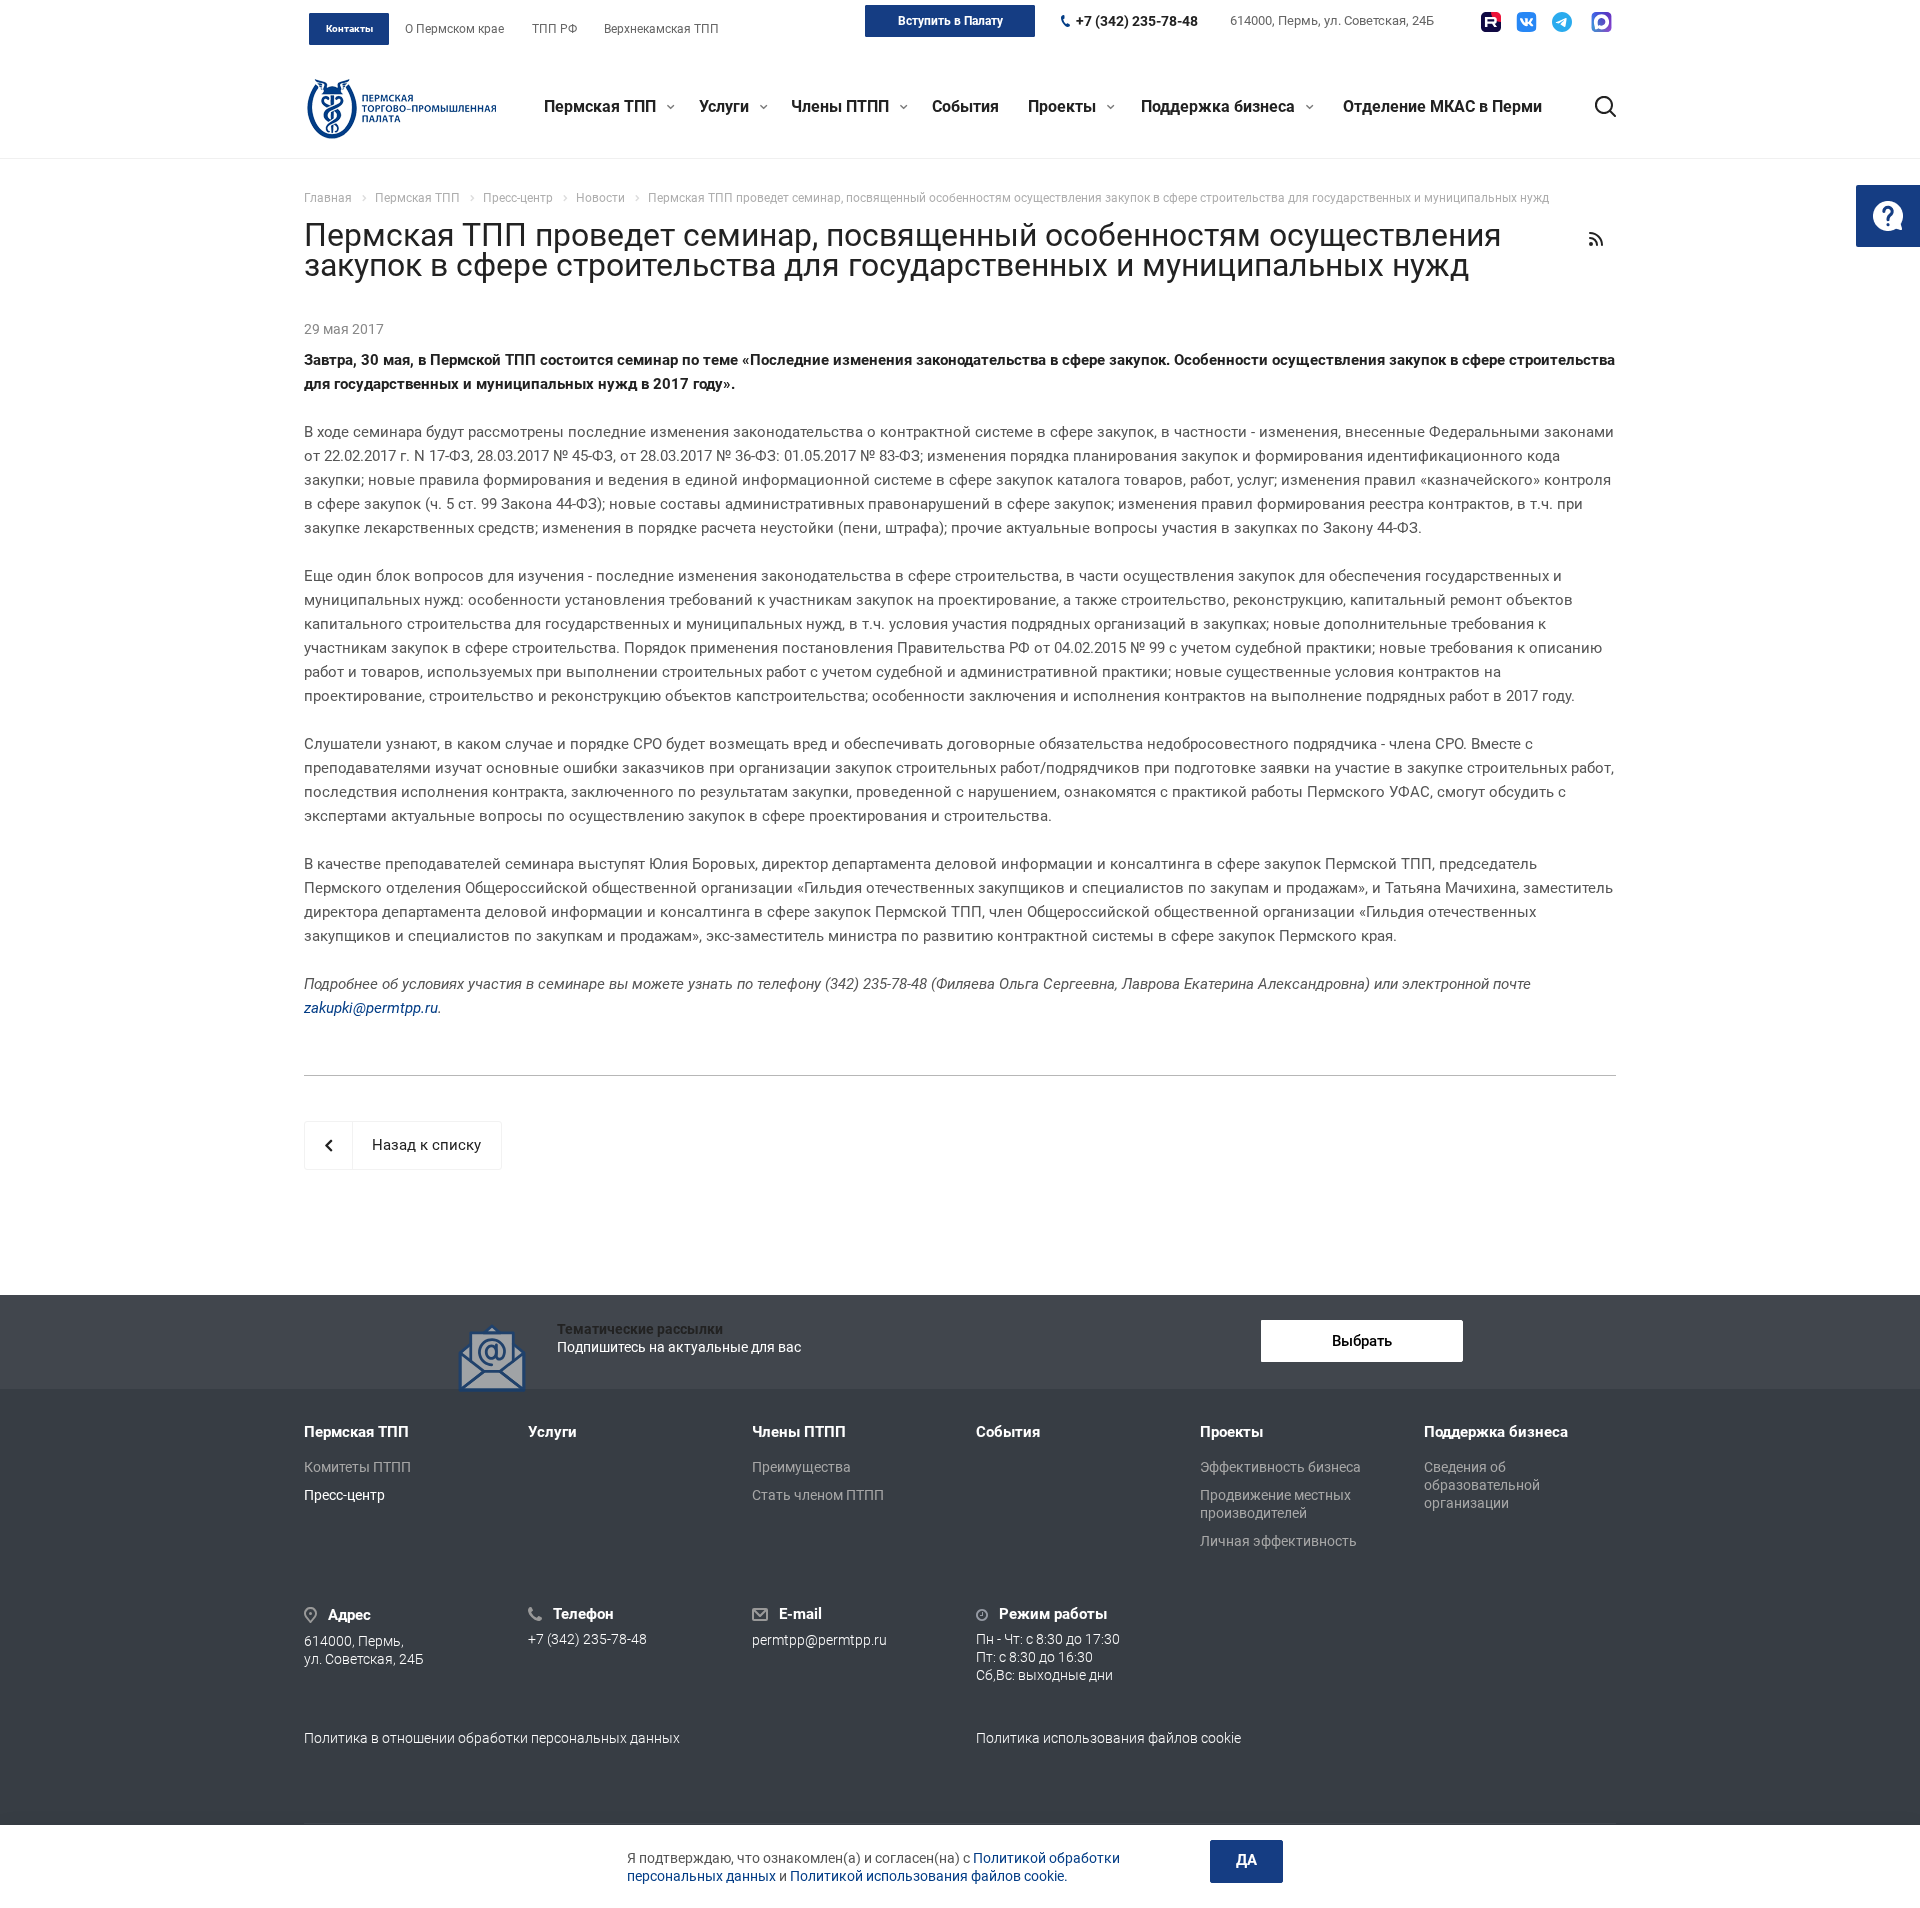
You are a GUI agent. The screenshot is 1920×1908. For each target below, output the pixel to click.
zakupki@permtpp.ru (371, 1008)
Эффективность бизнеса (1280, 1467)
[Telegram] (1562, 22)
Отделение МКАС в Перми (1442, 106)
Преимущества (801, 1467)
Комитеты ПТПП (357, 1467)
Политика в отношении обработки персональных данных (492, 1738)
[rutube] (1491, 22)
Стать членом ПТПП (818, 1495)
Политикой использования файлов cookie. (929, 1876)
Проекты (1064, 106)
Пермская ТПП (602, 106)
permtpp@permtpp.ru (819, 1640)
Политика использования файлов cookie (1108, 1738)
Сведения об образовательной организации (1482, 1485)
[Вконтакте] (1526, 22)
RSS (1596, 239)
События (965, 106)
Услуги (726, 106)
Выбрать (1362, 1341)
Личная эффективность (1278, 1541)
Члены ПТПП (842, 106)
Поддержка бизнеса (1220, 106)
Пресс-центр (344, 1495)
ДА (1246, 1860)
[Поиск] (1596, 107)
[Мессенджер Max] (1601, 22)
